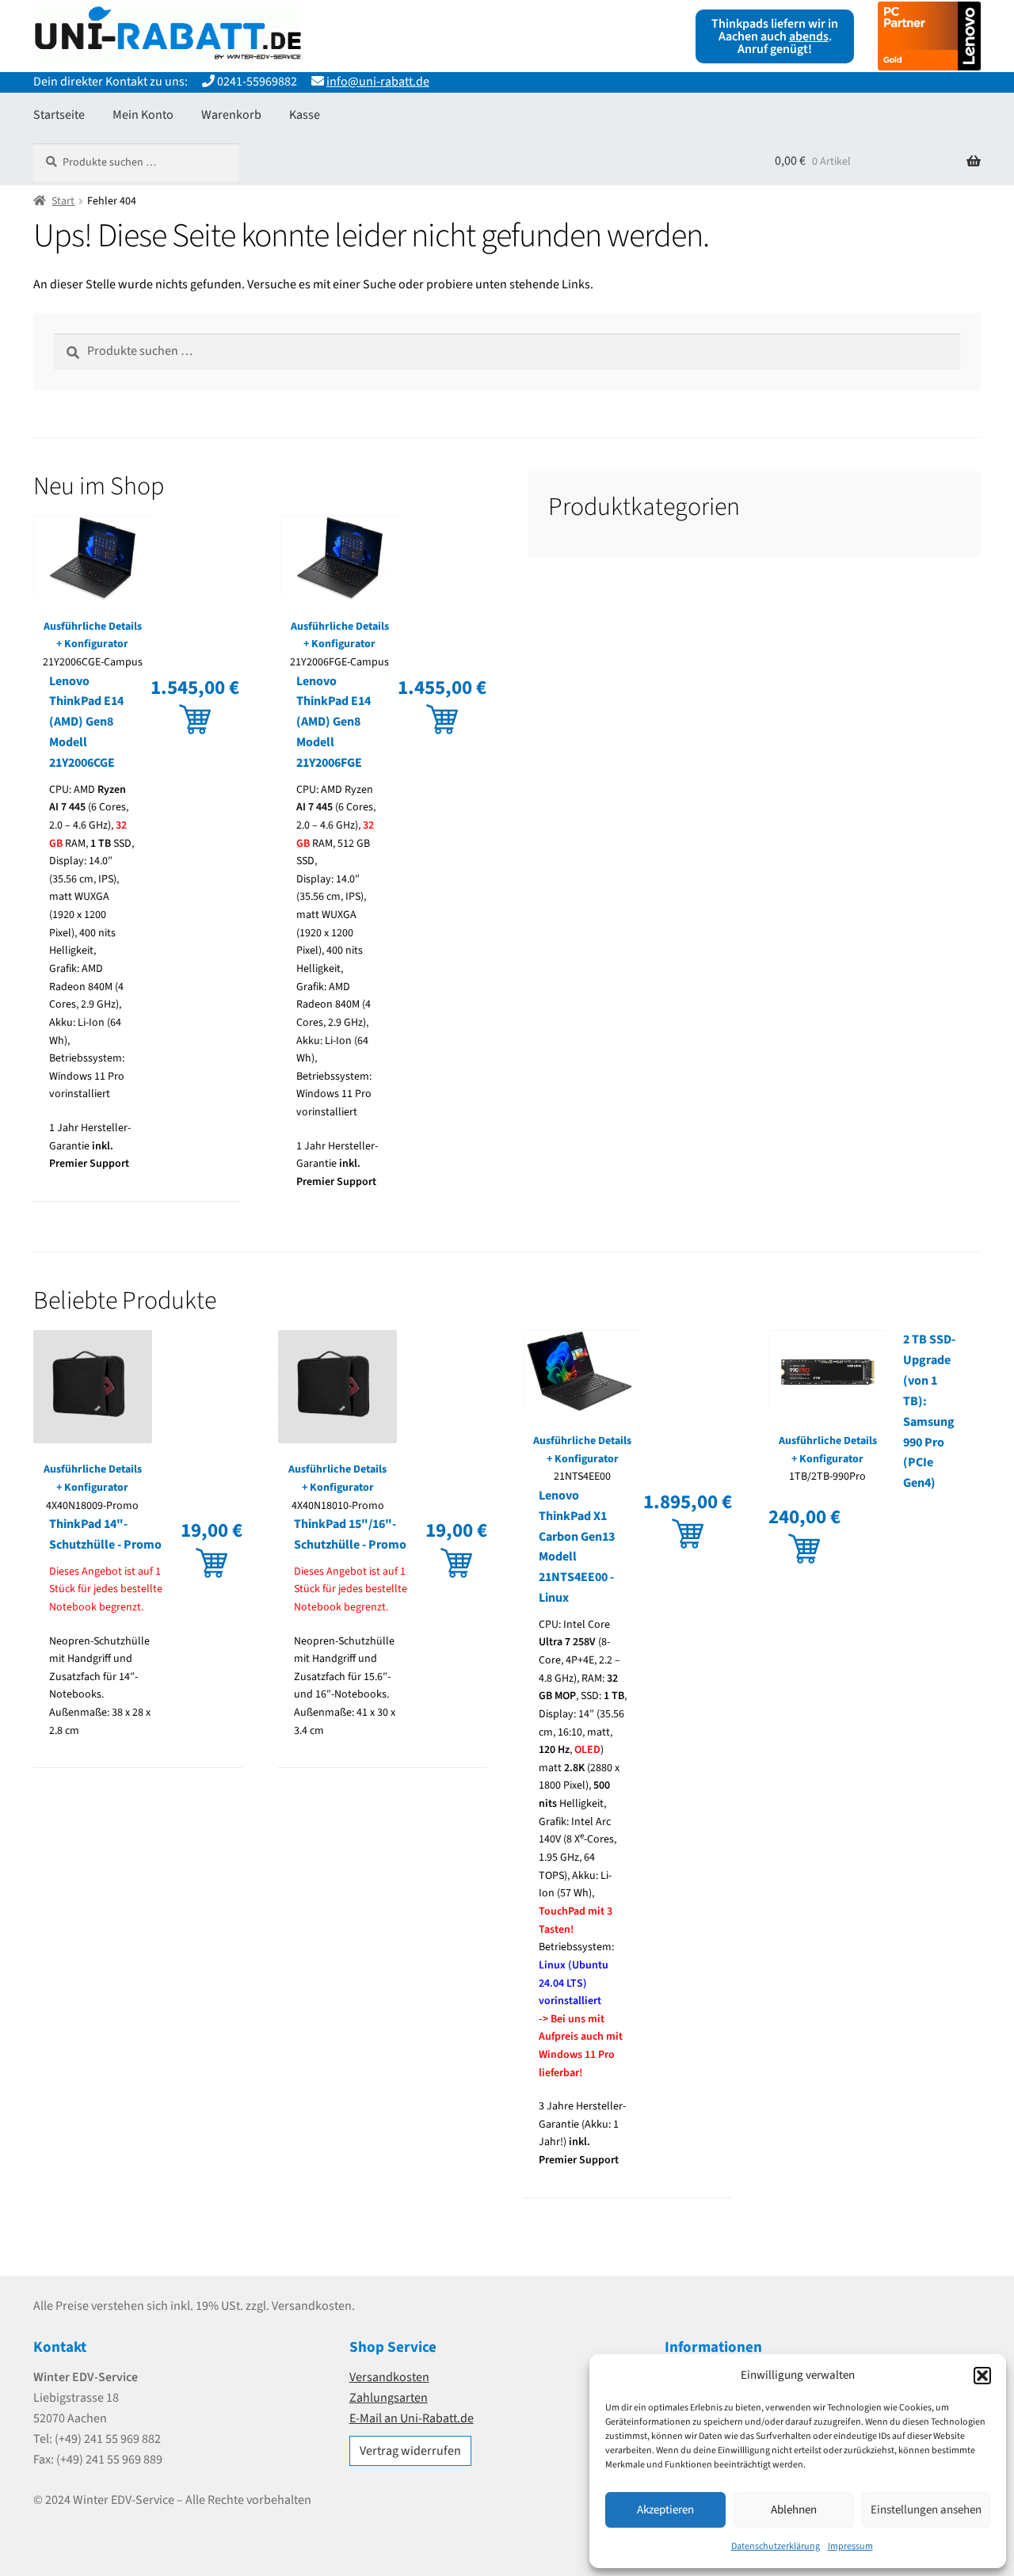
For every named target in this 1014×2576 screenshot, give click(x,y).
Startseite (59, 115)
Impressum (850, 2546)
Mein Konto (143, 115)
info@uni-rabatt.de (378, 82)
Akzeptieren (665, 2510)
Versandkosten (389, 2377)
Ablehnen (794, 2510)
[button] (982, 2376)
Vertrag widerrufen (410, 2451)
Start (63, 201)
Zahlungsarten (389, 2398)
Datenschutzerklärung (776, 2546)
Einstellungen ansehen (926, 2510)
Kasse (305, 115)
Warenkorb (231, 115)
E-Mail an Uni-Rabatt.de (412, 2418)
